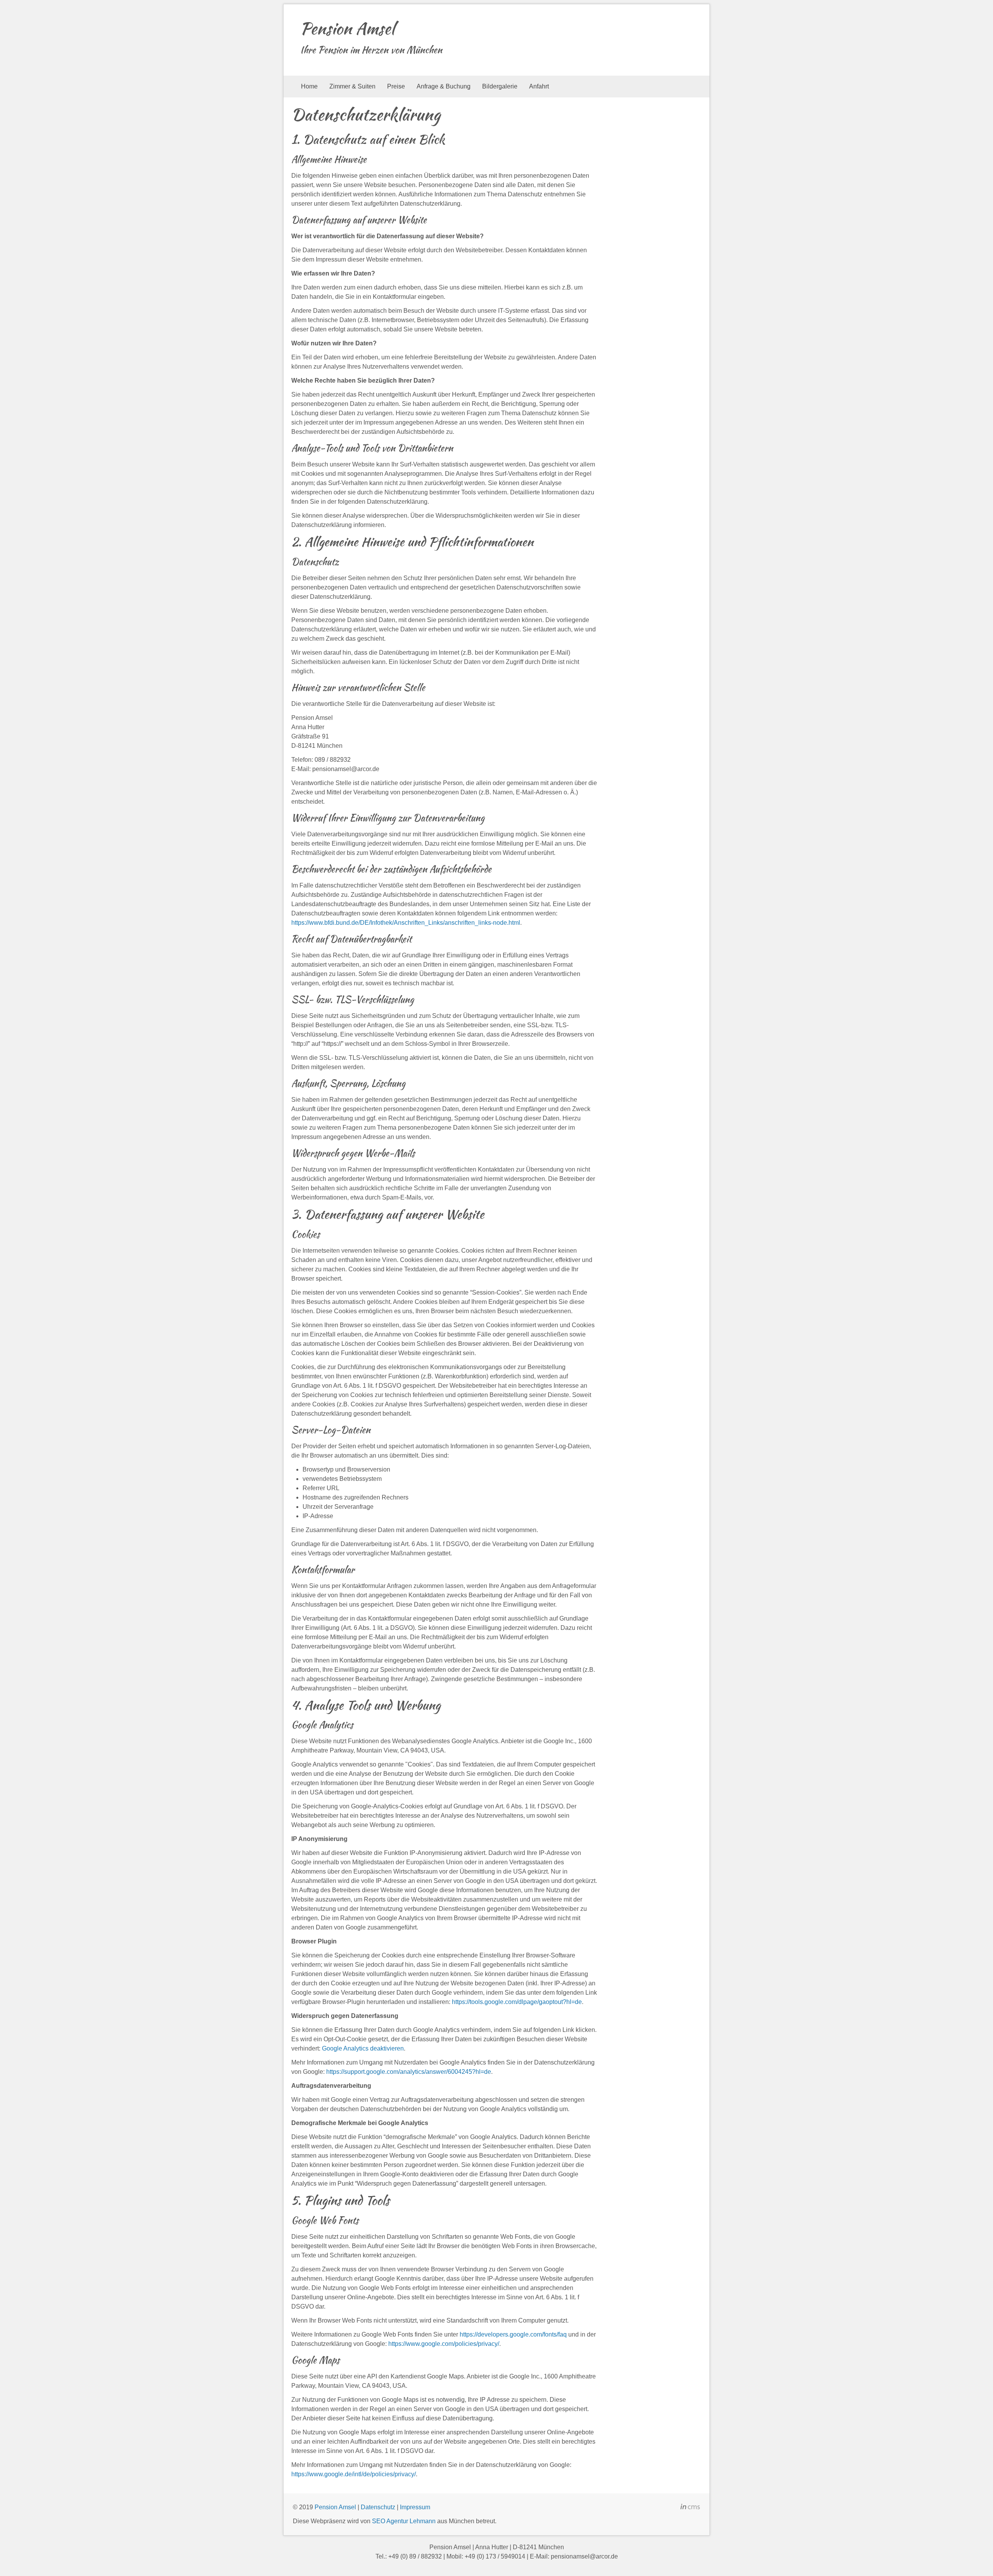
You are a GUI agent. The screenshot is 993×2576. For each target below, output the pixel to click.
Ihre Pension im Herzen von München (371, 50)
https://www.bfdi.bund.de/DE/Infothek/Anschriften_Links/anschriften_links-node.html (406, 923)
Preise (396, 86)
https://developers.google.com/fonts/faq (513, 2334)
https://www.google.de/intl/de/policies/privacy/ (354, 2474)
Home (309, 86)
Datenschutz (378, 2507)
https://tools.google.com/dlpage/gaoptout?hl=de (517, 2002)
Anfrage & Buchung (444, 86)
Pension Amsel (347, 28)
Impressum (415, 2507)
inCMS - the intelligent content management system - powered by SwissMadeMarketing (690, 2508)
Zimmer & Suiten (352, 86)
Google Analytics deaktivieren (363, 2048)
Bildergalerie (500, 86)
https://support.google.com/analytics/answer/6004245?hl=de (409, 2072)
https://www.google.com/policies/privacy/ (444, 2344)
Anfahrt (539, 86)
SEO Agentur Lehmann (404, 2521)
